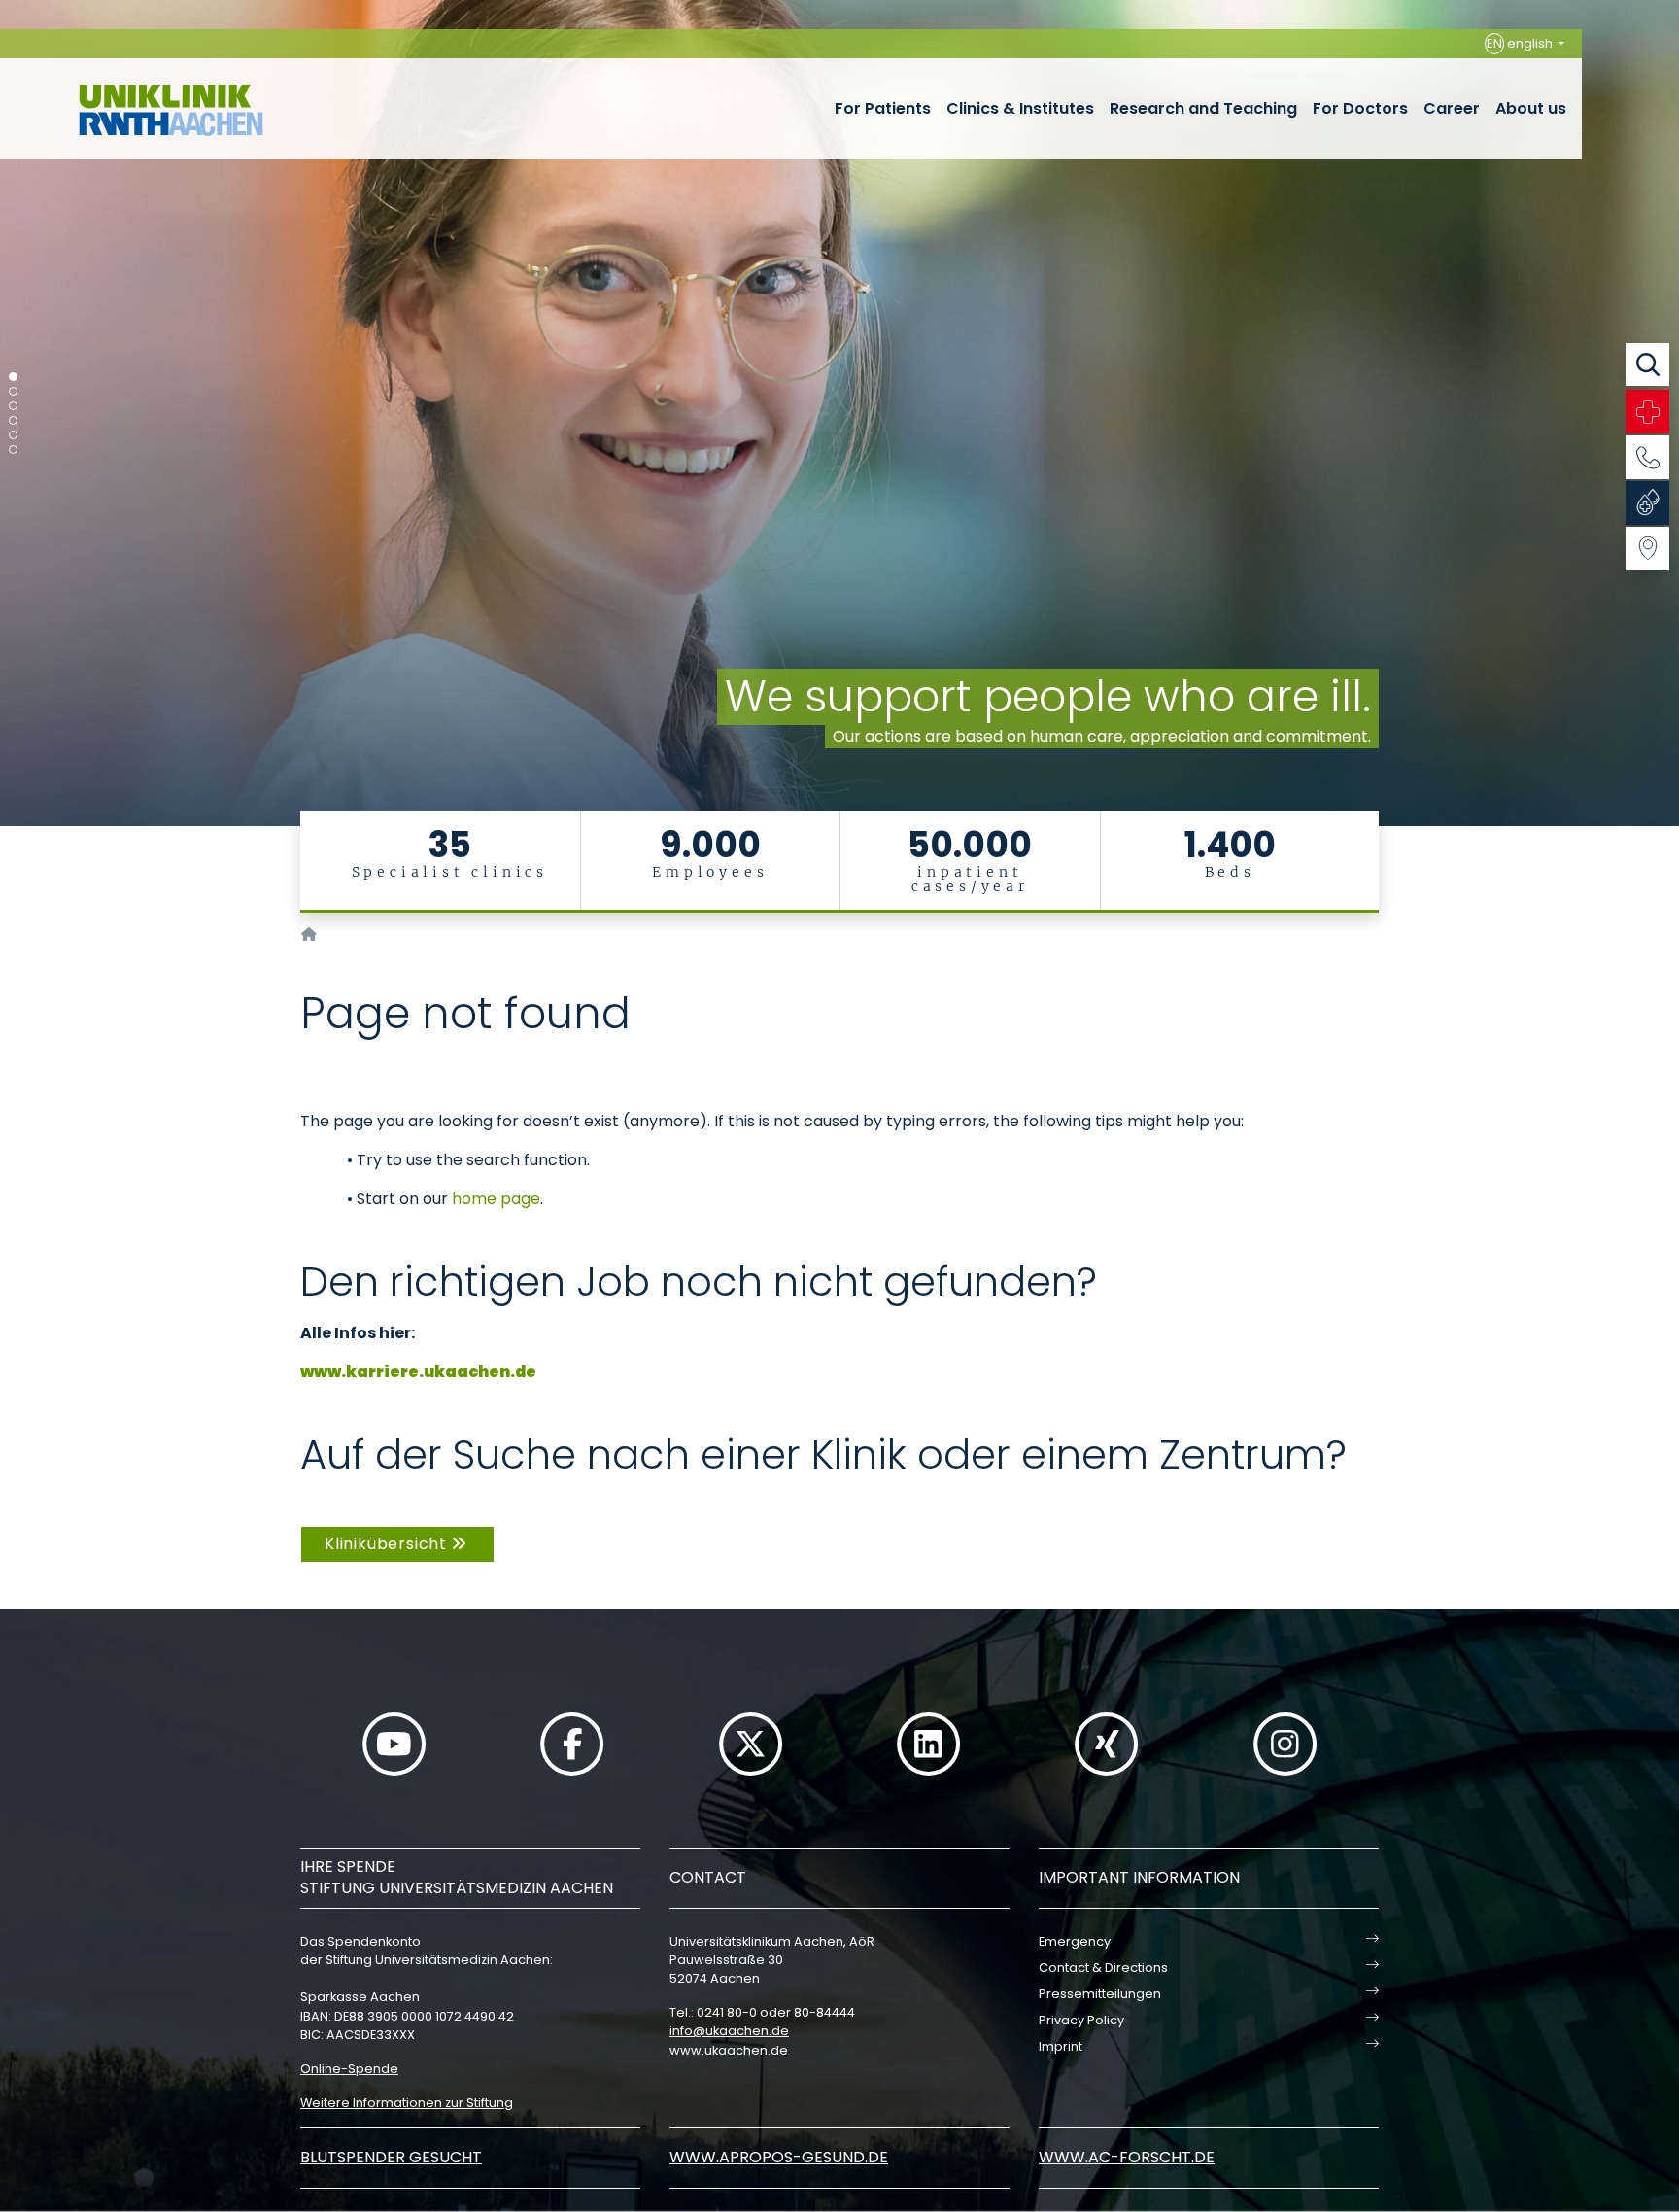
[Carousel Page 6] (13, 449)
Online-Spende (349, 2069)
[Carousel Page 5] (13, 435)
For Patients (883, 108)
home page (496, 1199)
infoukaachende (729, 2031)
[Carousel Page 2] (13, 391)
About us (1531, 108)
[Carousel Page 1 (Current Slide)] (13, 377)
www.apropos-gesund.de (779, 2157)
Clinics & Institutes (1020, 108)
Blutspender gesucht (391, 2157)
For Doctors (1360, 108)
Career (1452, 108)
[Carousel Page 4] (13, 420)
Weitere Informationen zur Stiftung (407, 2103)
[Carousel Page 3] (13, 406)
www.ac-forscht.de (1127, 2157)
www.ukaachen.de (729, 2050)
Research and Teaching (1203, 108)
